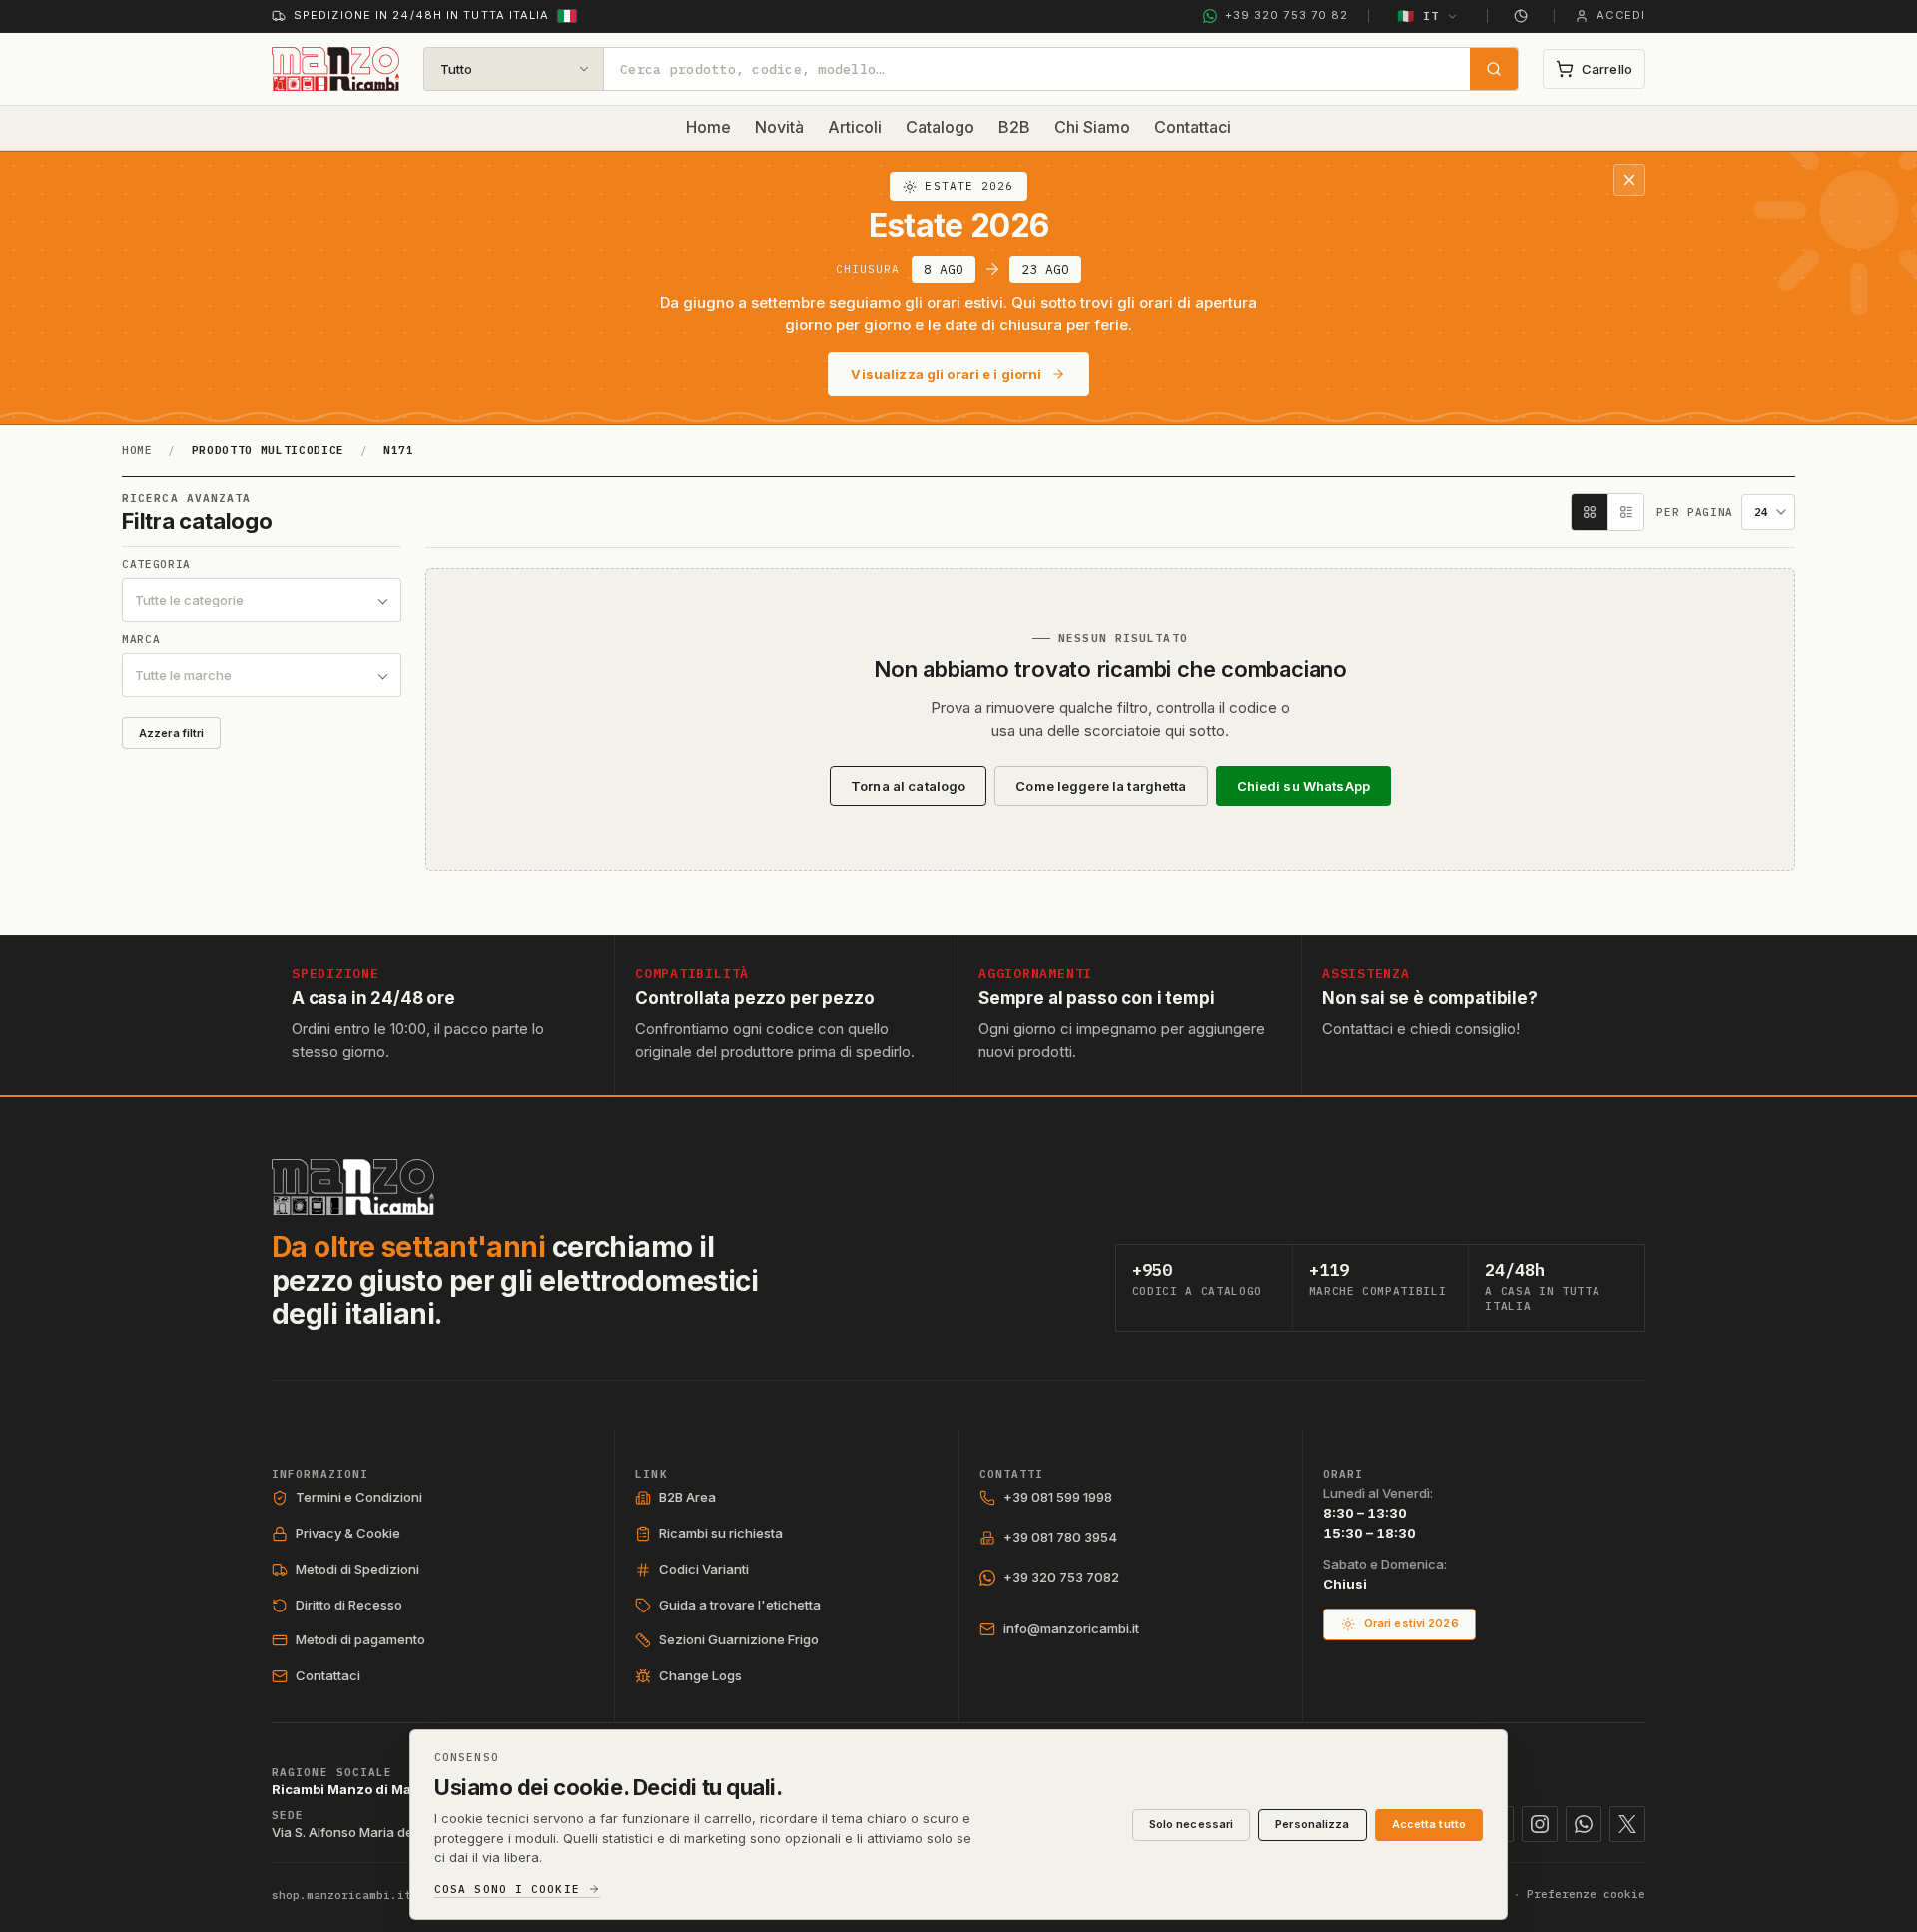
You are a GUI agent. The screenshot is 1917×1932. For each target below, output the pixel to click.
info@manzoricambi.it (1071, 1628)
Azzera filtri (171, 733)
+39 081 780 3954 (1060, 1537)
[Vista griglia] (1590, 512)
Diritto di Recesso (349, 1605)
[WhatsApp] (1584, 1824)
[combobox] (1037, 69)
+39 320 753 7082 (1061, 1577)
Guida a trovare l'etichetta (740, 1605)
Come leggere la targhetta (1101, 786)
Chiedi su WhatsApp (1303, 786)
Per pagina (1695, 513)
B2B (1014, 127)
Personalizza (1312, 1824)
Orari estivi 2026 (1411, 1623)
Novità (779, 127)
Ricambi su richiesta (721, 1533)
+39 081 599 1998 (1058, 1497)
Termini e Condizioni (359, 1497)
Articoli (855, 127)
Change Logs (700, 1675)
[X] (1627, 1824)
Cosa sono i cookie (507, 1890)
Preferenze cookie (1586, 1894)
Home (708, 127)
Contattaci (1193, 127)
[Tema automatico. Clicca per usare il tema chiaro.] (1521, 16)
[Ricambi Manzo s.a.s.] (353, 1187)
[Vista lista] (1625, 512)
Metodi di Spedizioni (357, 1569)
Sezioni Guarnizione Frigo (739, 1639)
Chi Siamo (1092, 127)
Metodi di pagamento (360, 1639)
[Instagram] (1540, 1824)
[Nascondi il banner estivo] (1629, 180)
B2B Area (687, 1497)
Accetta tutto (1429, 1824)
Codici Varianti (704, 1569)
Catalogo (940, 127)
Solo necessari (1192, 1824)
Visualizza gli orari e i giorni (946, 374)
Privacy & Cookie (348, 1533)
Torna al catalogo (908, 786)
